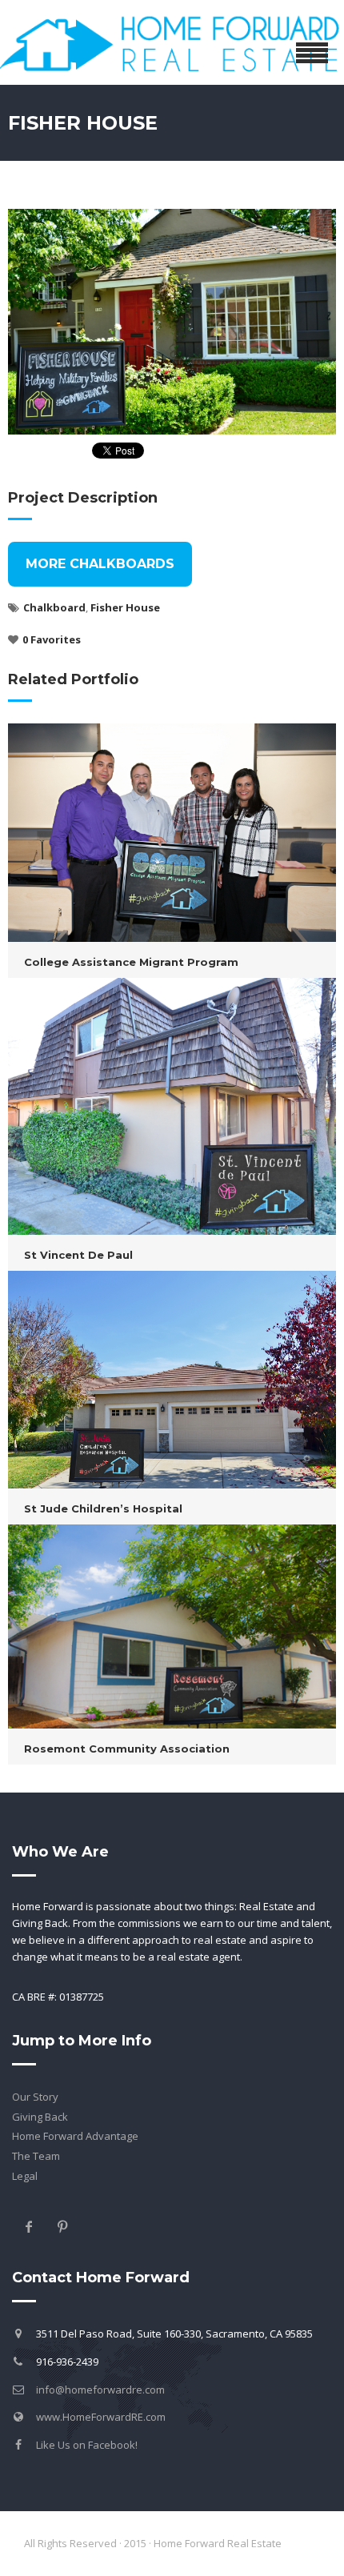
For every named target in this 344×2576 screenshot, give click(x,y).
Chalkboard (54, 607)
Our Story (35, 2097)
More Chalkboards (100, 564)
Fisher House (125, 607)
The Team (36, 2156)
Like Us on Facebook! (87, 2445)
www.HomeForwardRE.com (101, 2417)
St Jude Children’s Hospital (103, 1508)
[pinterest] (62, 2226)
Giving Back (40, 2117)
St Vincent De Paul (78, 1255)
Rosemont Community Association (127, 1749)
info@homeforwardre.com (100, 2390)
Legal (25, 2176)
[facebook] (29, 2226)
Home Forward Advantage (75, 2136)
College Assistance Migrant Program (131, 962)
